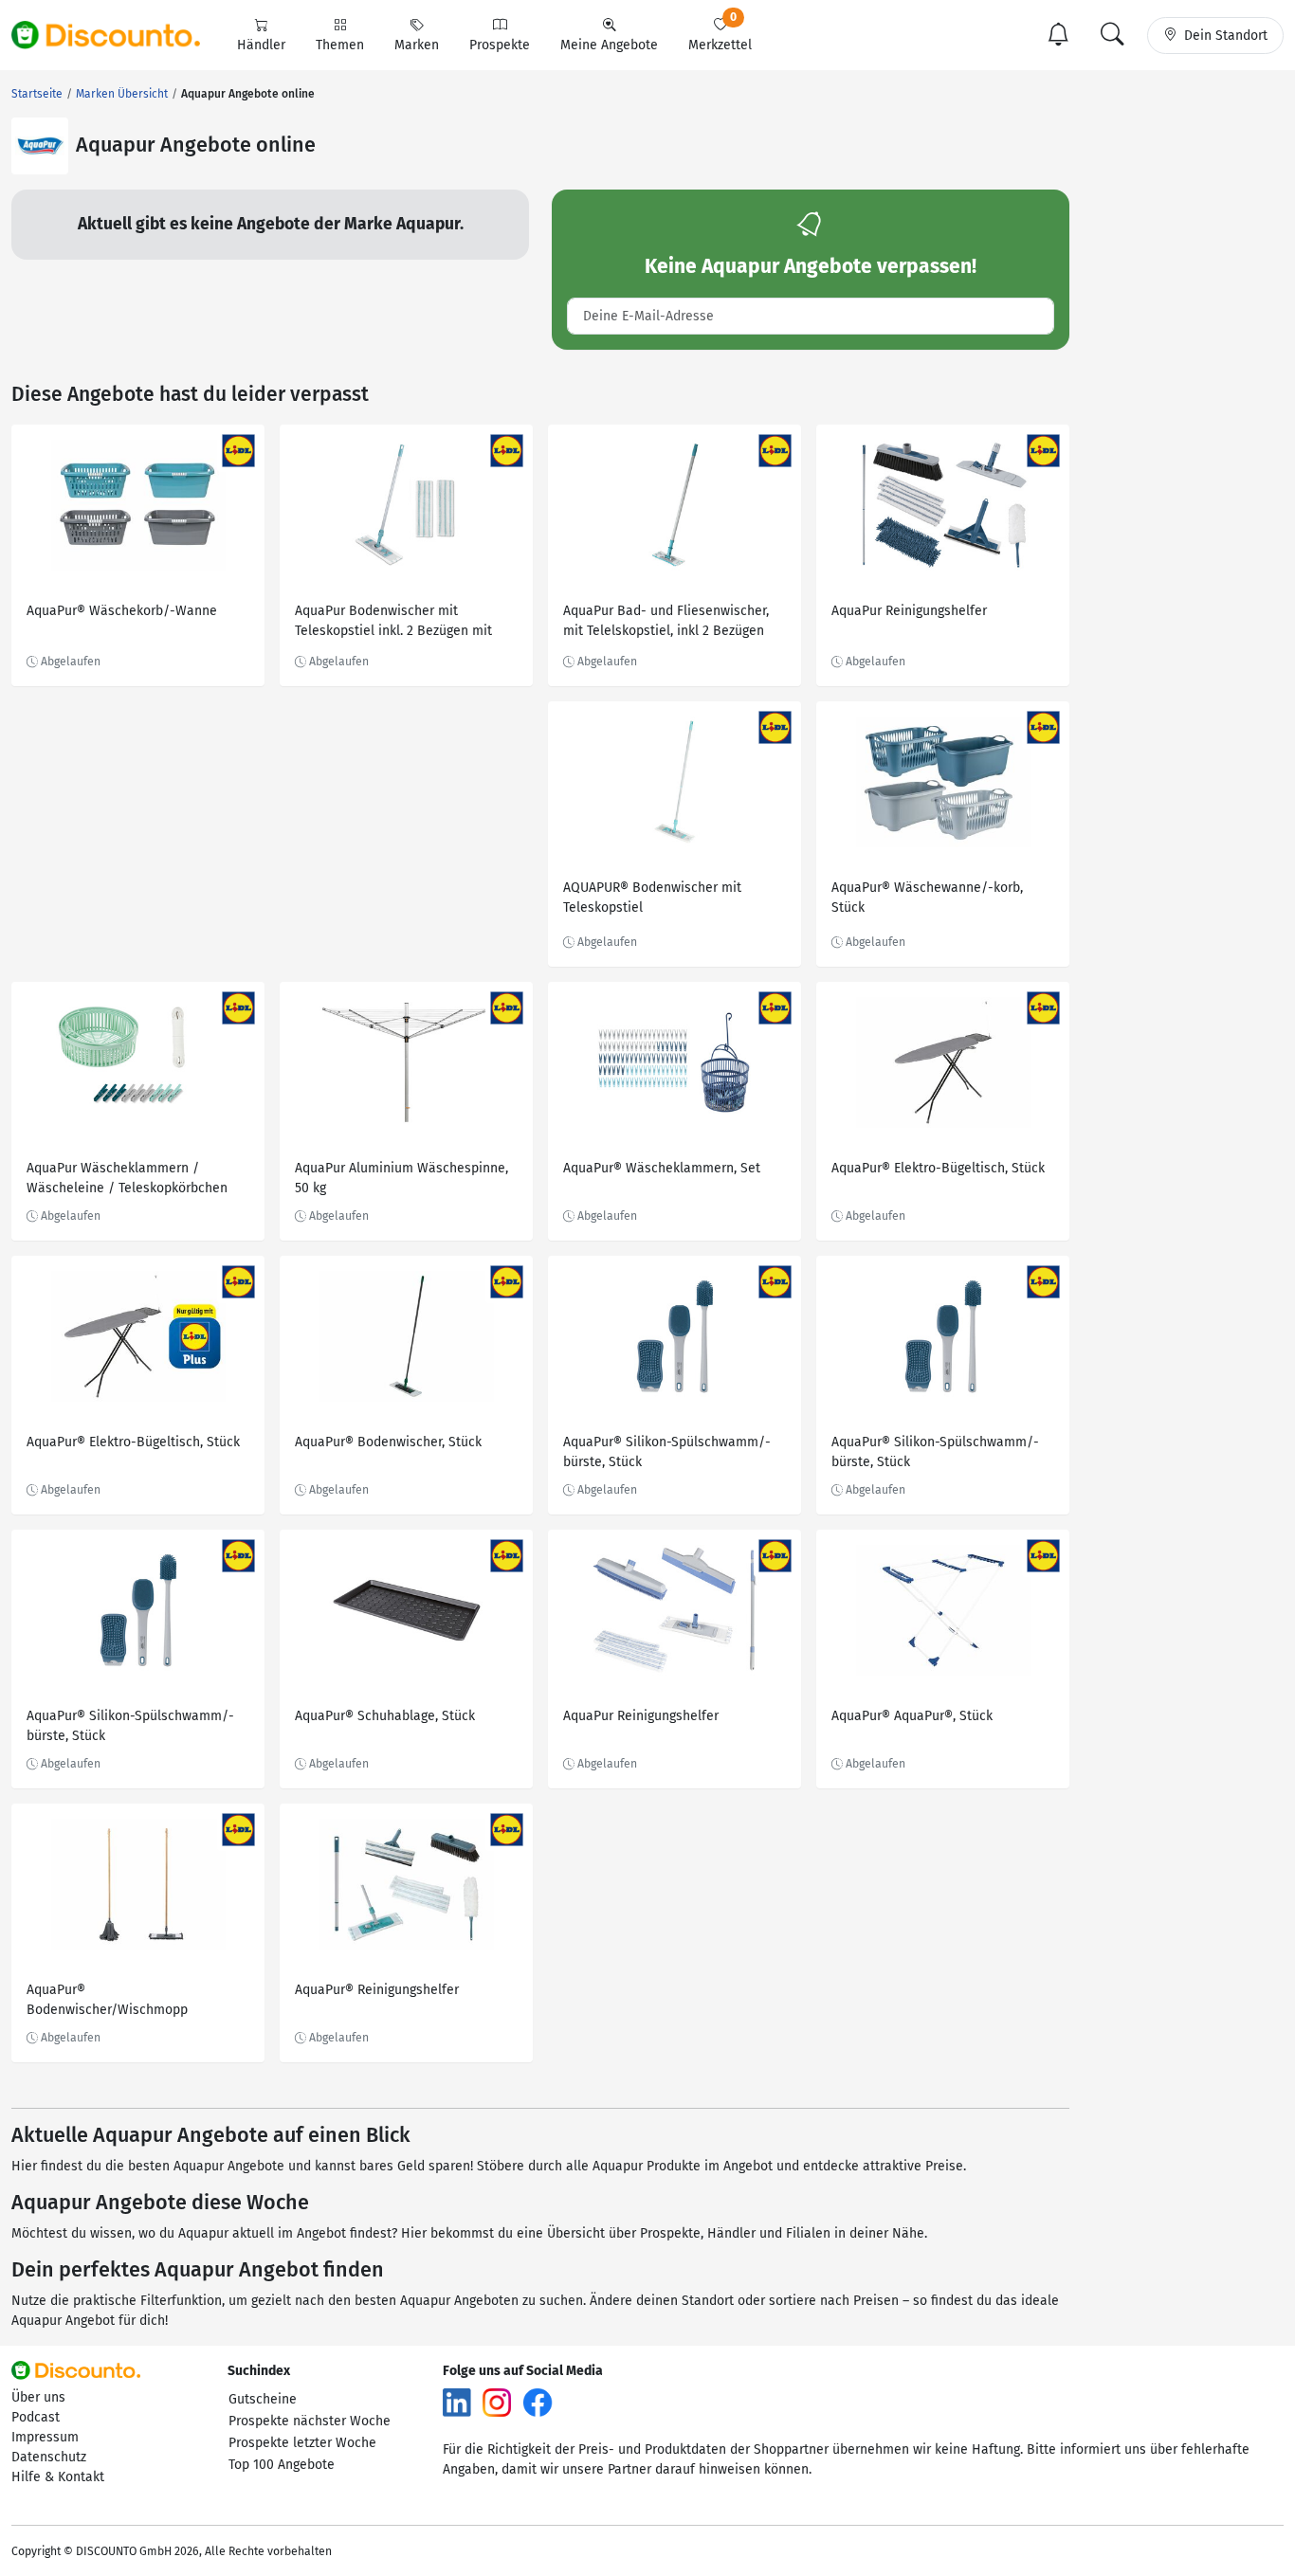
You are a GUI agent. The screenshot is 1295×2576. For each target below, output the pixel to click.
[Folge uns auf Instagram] (497, 2401)
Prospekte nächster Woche (310, 2421)
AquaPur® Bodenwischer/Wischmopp (107, 2000)
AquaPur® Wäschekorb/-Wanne (122, 611)
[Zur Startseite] (117, 35)
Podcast (36, 2417)
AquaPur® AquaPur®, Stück (912, 1716)
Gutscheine (263, 2399)
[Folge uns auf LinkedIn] (457, 2401)
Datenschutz (49, 2457)
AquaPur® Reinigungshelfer (377, 1990)
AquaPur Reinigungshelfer (909, 611)
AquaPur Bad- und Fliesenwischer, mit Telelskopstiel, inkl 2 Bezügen (666, 621)
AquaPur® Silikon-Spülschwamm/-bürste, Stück (667, 1452)
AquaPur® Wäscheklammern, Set (662, 1168)
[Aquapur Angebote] (40, 146)
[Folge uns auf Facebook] (538, 2401)
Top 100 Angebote (282, 2465)
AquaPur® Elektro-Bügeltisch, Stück (938, 1168)
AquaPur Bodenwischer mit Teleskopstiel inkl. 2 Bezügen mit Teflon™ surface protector (393, 623)
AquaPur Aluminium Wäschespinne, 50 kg (401, 1178)
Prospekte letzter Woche (302, 2443)
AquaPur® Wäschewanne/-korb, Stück (927, 898)
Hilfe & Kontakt (58, 2477)
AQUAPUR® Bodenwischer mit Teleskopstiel (652, 898)
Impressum (45, 2437)
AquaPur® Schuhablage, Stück (385, 1716)
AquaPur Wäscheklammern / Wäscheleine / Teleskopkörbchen (127, 1178)
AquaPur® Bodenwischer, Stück (388, 1442)
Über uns (38, 2397)
